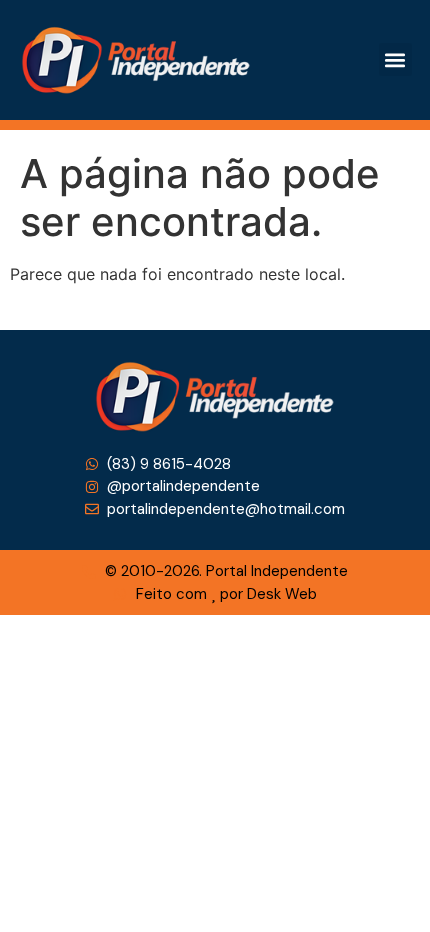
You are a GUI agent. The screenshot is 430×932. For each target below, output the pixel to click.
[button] (395, 59)
